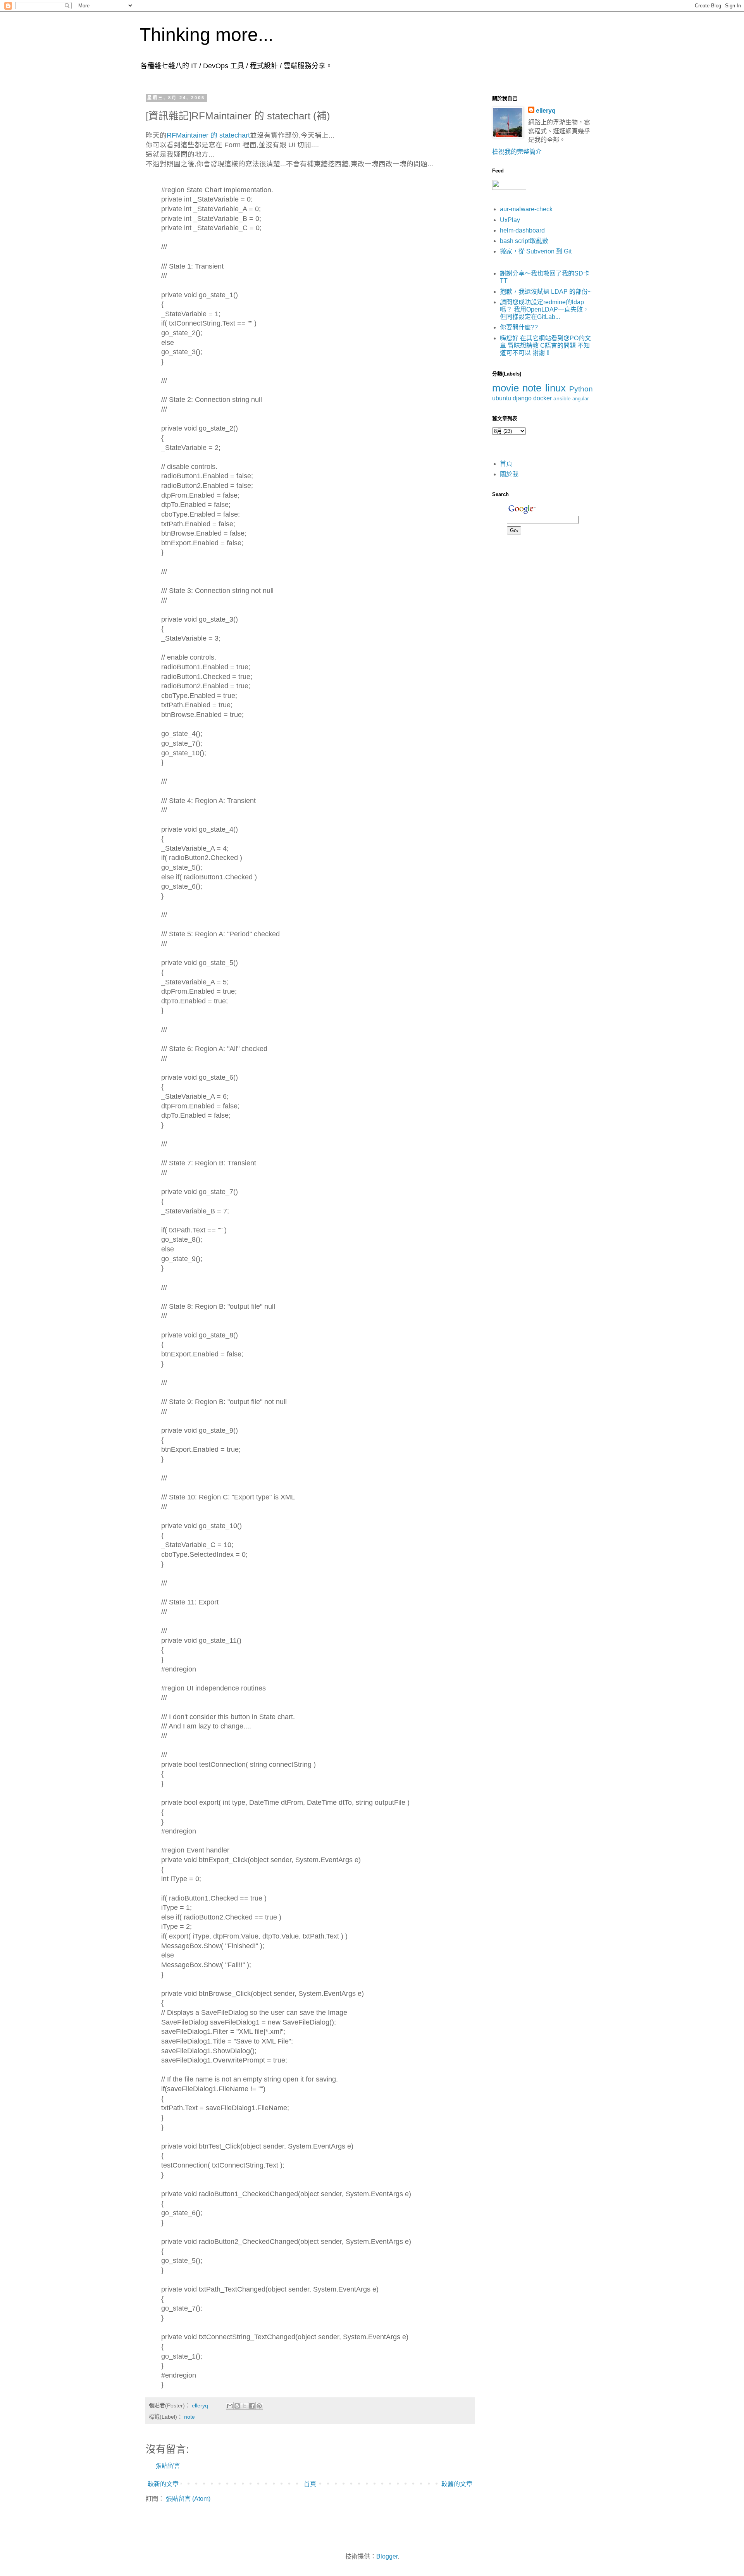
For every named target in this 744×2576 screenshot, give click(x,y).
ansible (562, 398)
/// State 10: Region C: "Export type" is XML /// (228, 1502)
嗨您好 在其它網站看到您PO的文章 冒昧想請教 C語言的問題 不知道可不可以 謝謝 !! (545, 345)
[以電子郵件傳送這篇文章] (230, 2406)
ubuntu (502, 398)
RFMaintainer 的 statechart (208, 135)
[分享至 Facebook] (252, 2406)
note (189, 2417)
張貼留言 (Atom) (188, 2499)
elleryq (546, 111)
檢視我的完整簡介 (517, 152)
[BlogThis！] (237, 2406)
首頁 (310, 2484)
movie (505, 388)
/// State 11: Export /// (190, 1607)
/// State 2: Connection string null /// (212, 404)
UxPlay (510, 220)
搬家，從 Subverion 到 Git (536, 251)
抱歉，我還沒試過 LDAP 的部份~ (546, 292)
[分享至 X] (245, 2406)
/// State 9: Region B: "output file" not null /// (224, 1407)
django (522, 398)
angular (580, 399)
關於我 (509, 474)
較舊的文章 (457, 2484)
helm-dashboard (522, 230)
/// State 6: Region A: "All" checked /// (214, 1054)
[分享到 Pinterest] (259, 2406)
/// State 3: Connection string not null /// (217, 595)
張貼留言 (168, 2466)
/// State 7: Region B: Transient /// (209, 1168)
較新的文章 (163, 2484)
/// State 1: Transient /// (192, 271)
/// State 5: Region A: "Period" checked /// (220, 939)
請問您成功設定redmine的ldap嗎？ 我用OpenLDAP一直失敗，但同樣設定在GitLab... (544, 309)
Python (581, 389)
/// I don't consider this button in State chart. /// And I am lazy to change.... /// (228, 1726)
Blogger (387, 2556)
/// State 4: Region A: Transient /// (208, 806)
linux (555, 388)
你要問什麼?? (519, 327)
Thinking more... (206, 35)
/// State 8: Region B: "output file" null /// (218, 1311)
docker (542, 398)
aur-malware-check (526, 209)
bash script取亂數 (524, 241)
